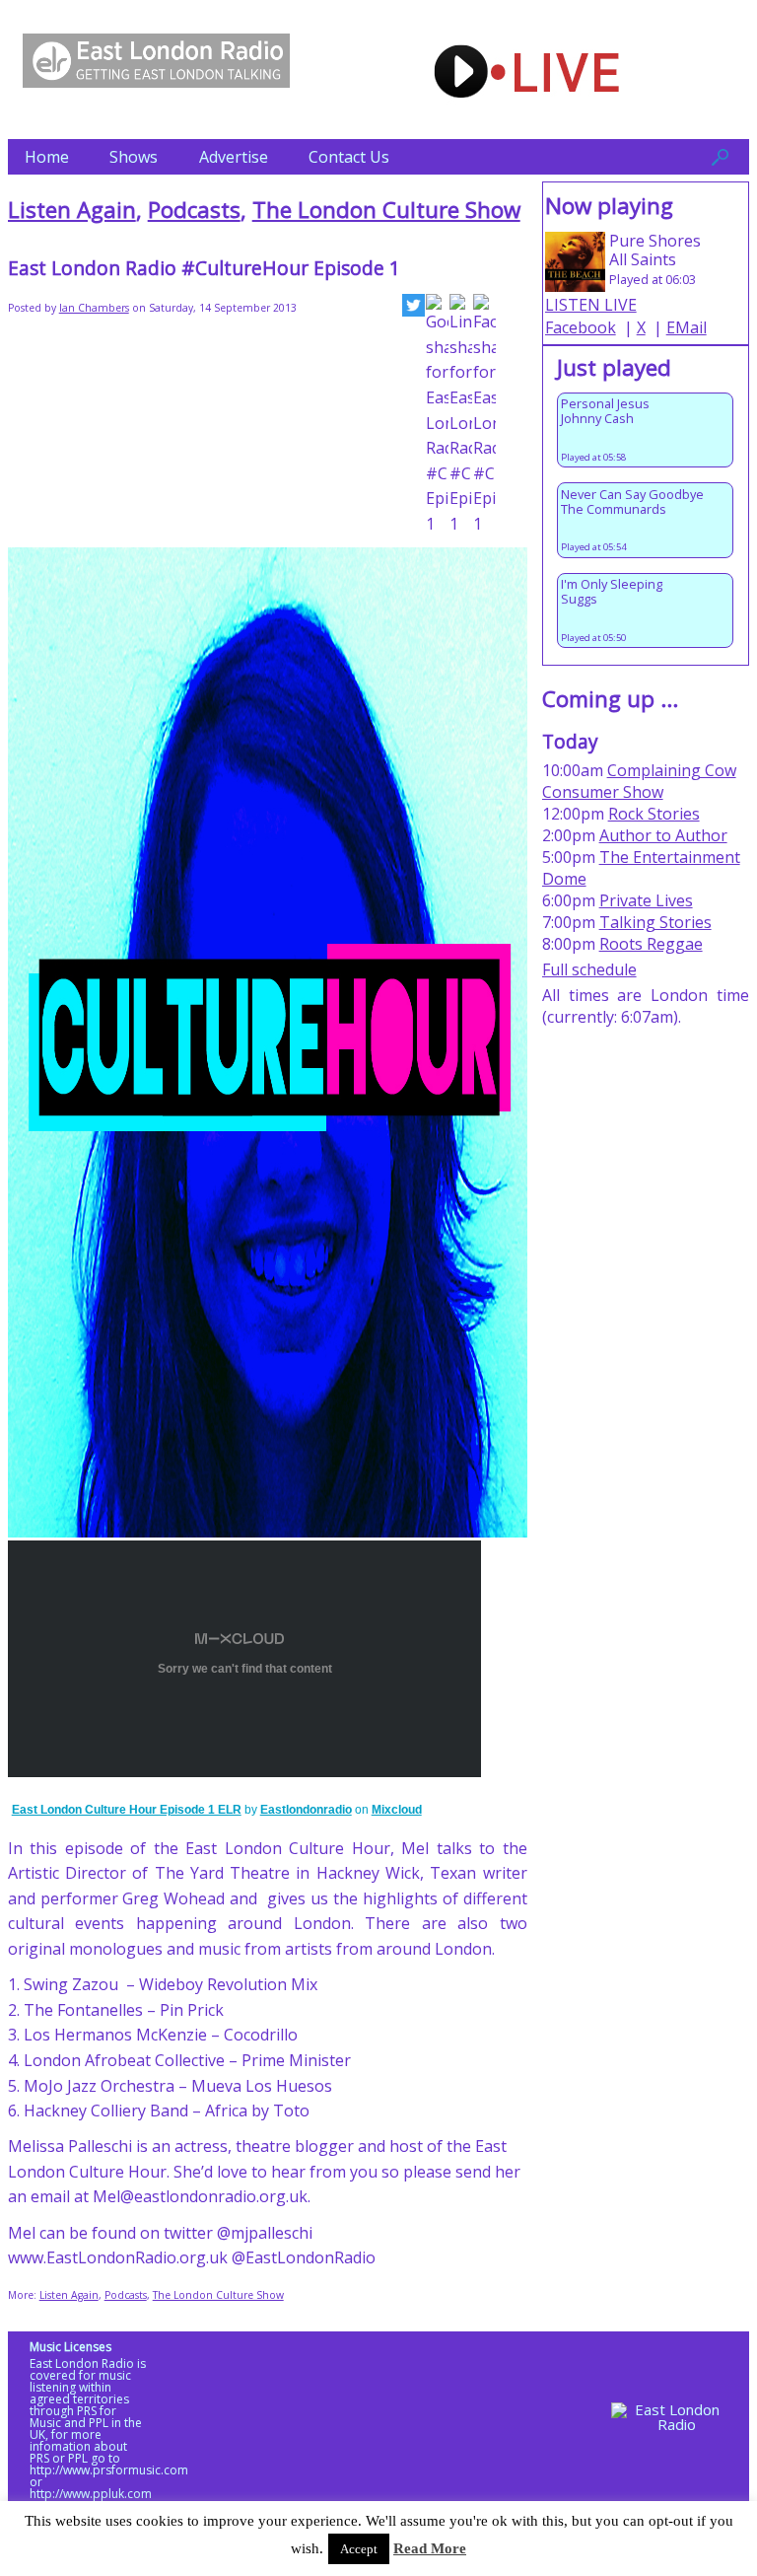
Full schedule (589, 969)
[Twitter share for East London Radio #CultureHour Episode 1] (413, 309)
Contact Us (349, 157)
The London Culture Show (386, 210)
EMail (687, 327)
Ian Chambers (94, 308)
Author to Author (663, 835)
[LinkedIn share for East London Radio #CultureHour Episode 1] (461, 415)
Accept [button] (359, 2549)
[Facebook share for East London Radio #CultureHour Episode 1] (484, 415)
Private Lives (646, 900)
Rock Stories (654, 814)
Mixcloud (397, 1810)
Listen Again (72, 210)
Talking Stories (655, 922)
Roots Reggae (651, 944)
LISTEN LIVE (591, 305)
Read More (430, 2548)
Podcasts (194, 210)
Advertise (234, 157)
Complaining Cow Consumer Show (639, 781)
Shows (134, 157)
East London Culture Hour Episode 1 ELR (127, 1810)
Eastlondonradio (306, 1810)
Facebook (581, 327)
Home (47, 157)
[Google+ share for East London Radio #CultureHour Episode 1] (437, 415)
